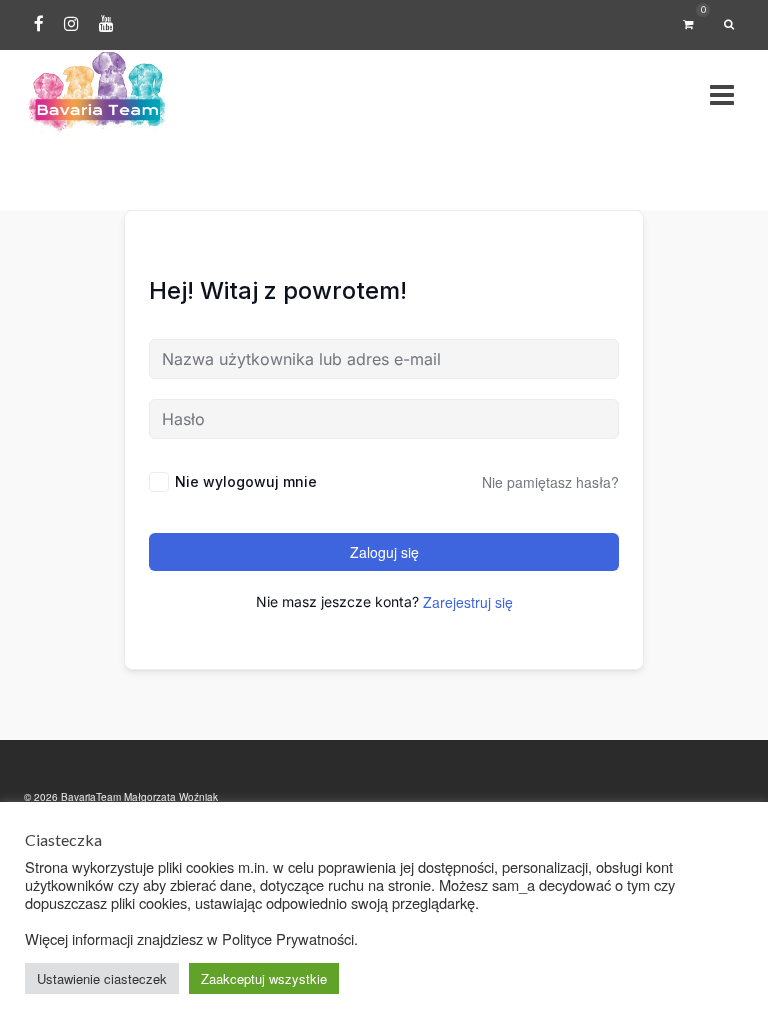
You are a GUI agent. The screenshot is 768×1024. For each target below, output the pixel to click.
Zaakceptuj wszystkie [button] (264, 978)
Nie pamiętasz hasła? (550, 482)
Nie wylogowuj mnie (246, 481)
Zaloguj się (384, 552)
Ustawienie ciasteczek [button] (102, 978)
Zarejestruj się (468, 602)
